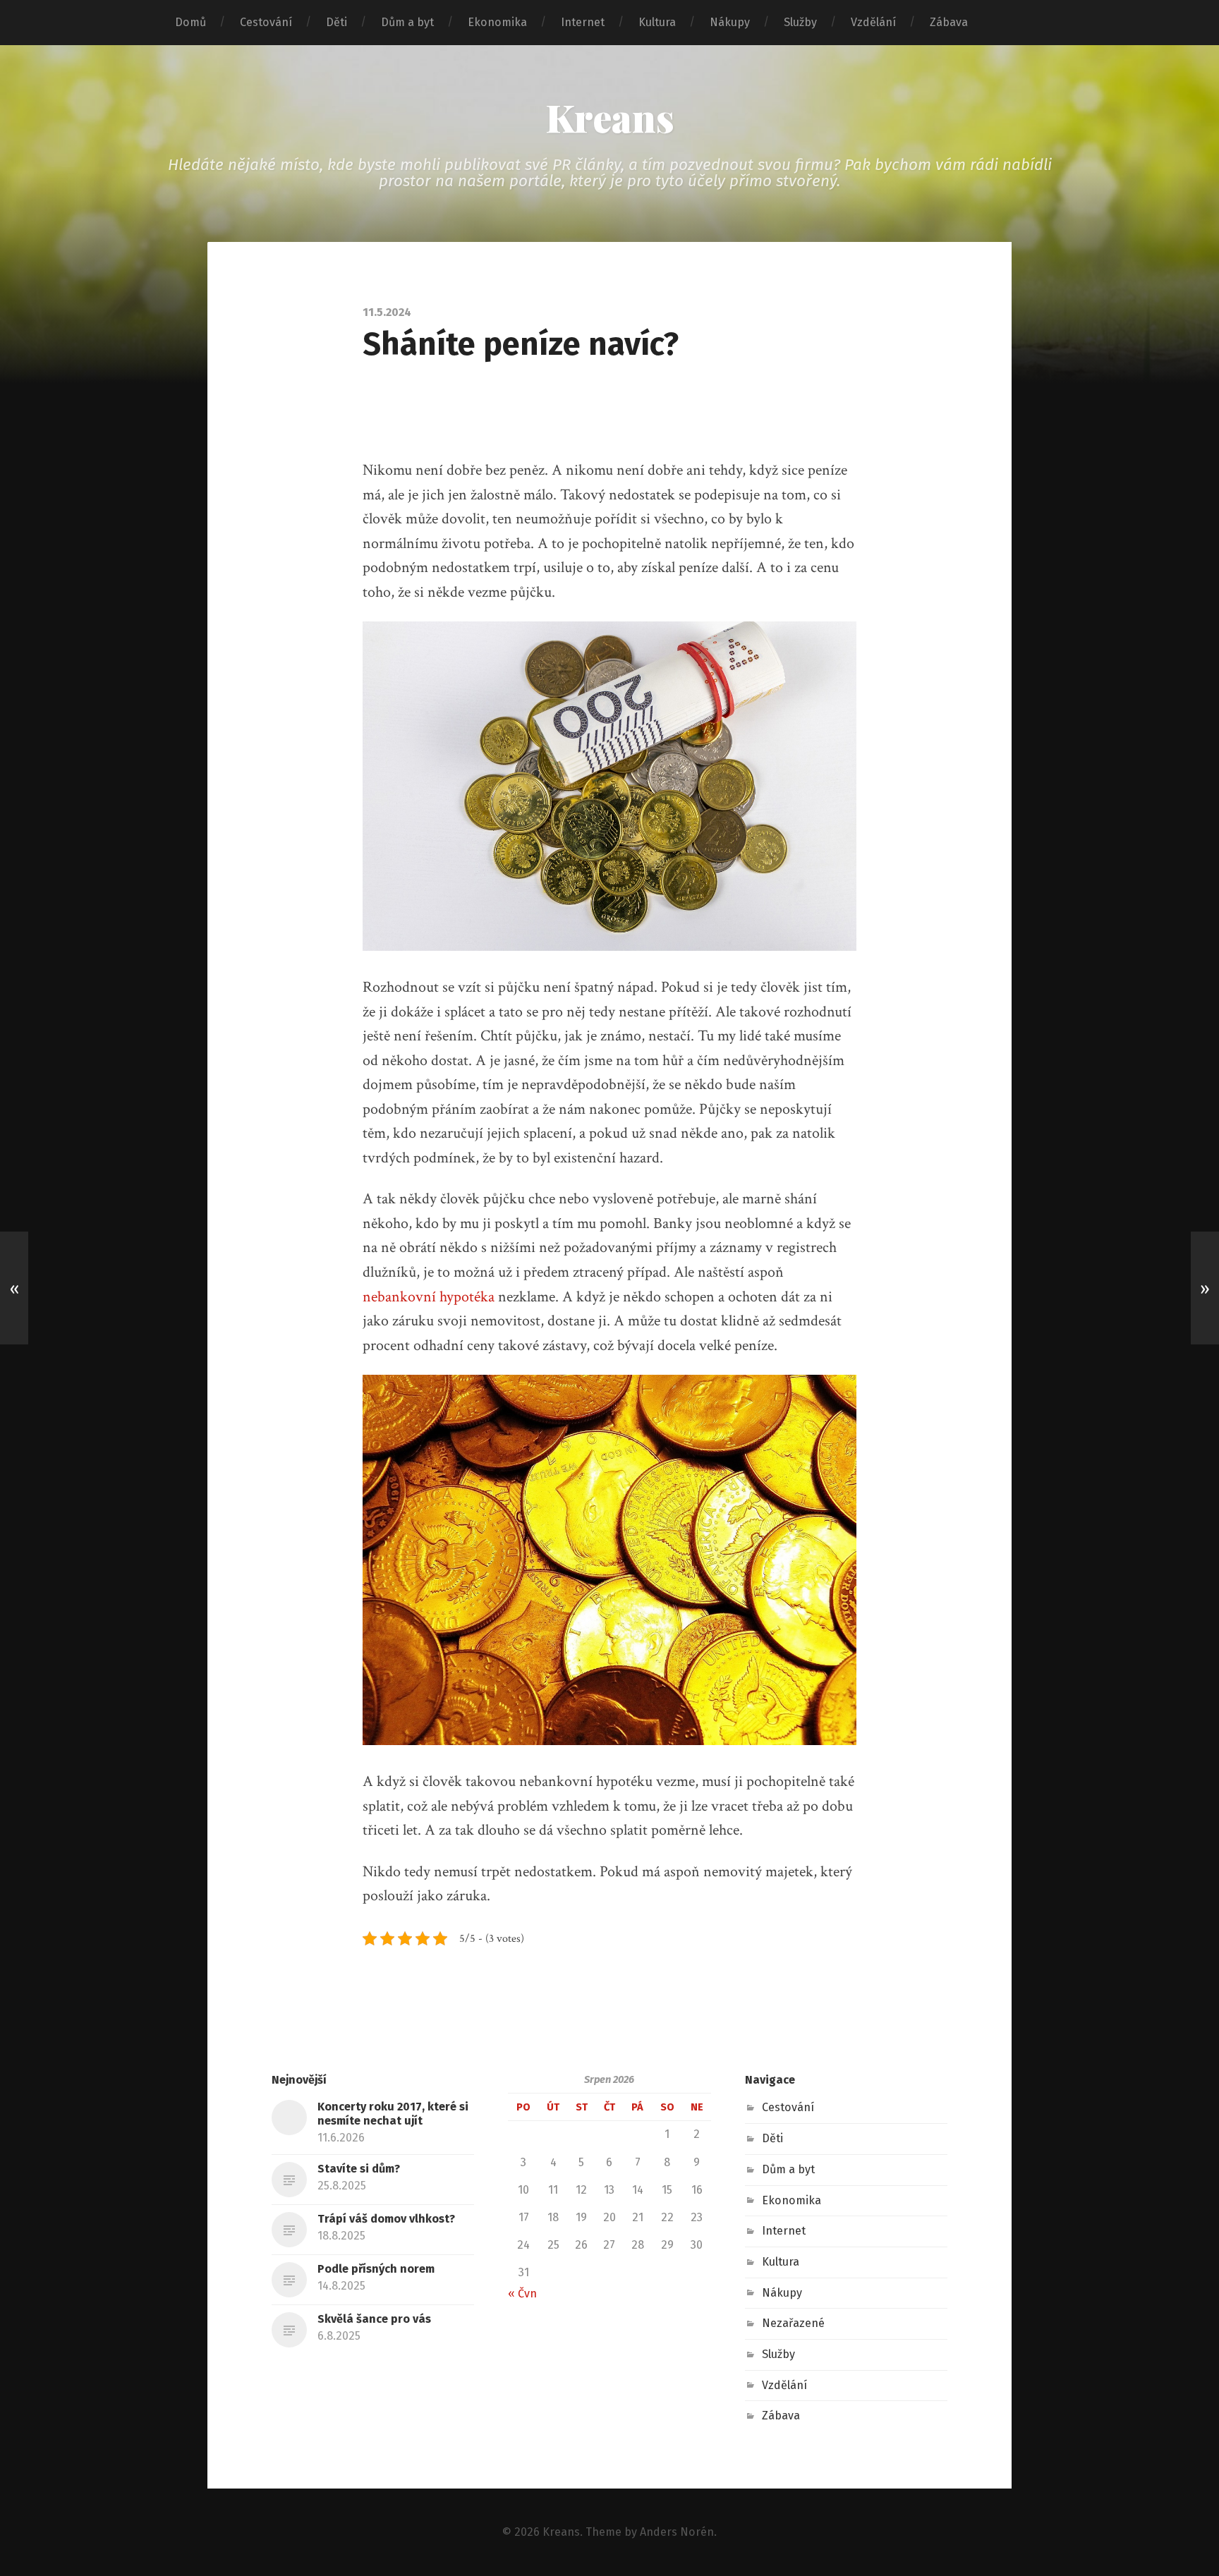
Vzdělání (873, 22)
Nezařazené (793, 2323)
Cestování (266, 22)
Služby (800, 22)
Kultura (657, 22)
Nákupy (730, 22)
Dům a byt (407, 22)
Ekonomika (497, 22)
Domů (190, 22)
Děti (336, 22)
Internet (583, 22)
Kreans (610, 117)
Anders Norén (677, 2532)
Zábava (949, 22)
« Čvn (522, 2294)
